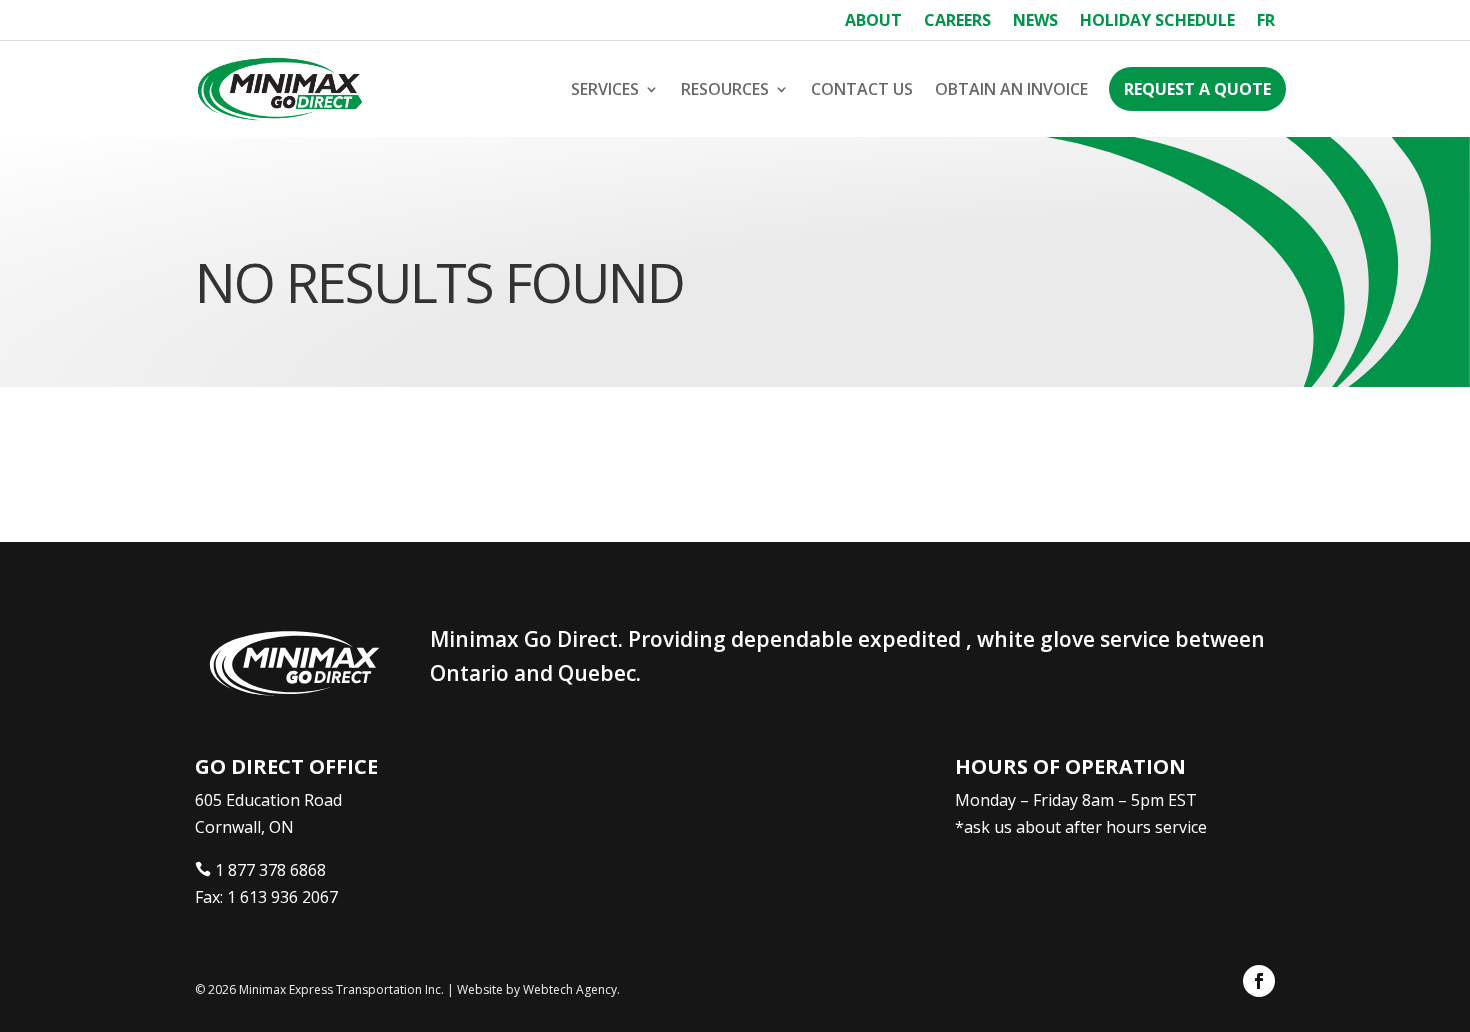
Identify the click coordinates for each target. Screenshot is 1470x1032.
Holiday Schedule (1157, 22)
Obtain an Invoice (1011, 89)
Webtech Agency (570, 989)
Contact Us (862, 89)
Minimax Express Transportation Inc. (343, 989)
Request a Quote (1197, 89)
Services (605, 89)
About (873, 22)
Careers (957, 22)
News (1035, 22)
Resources (725, 89)
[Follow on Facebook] (1259, 981)
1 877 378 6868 (270, 870)
